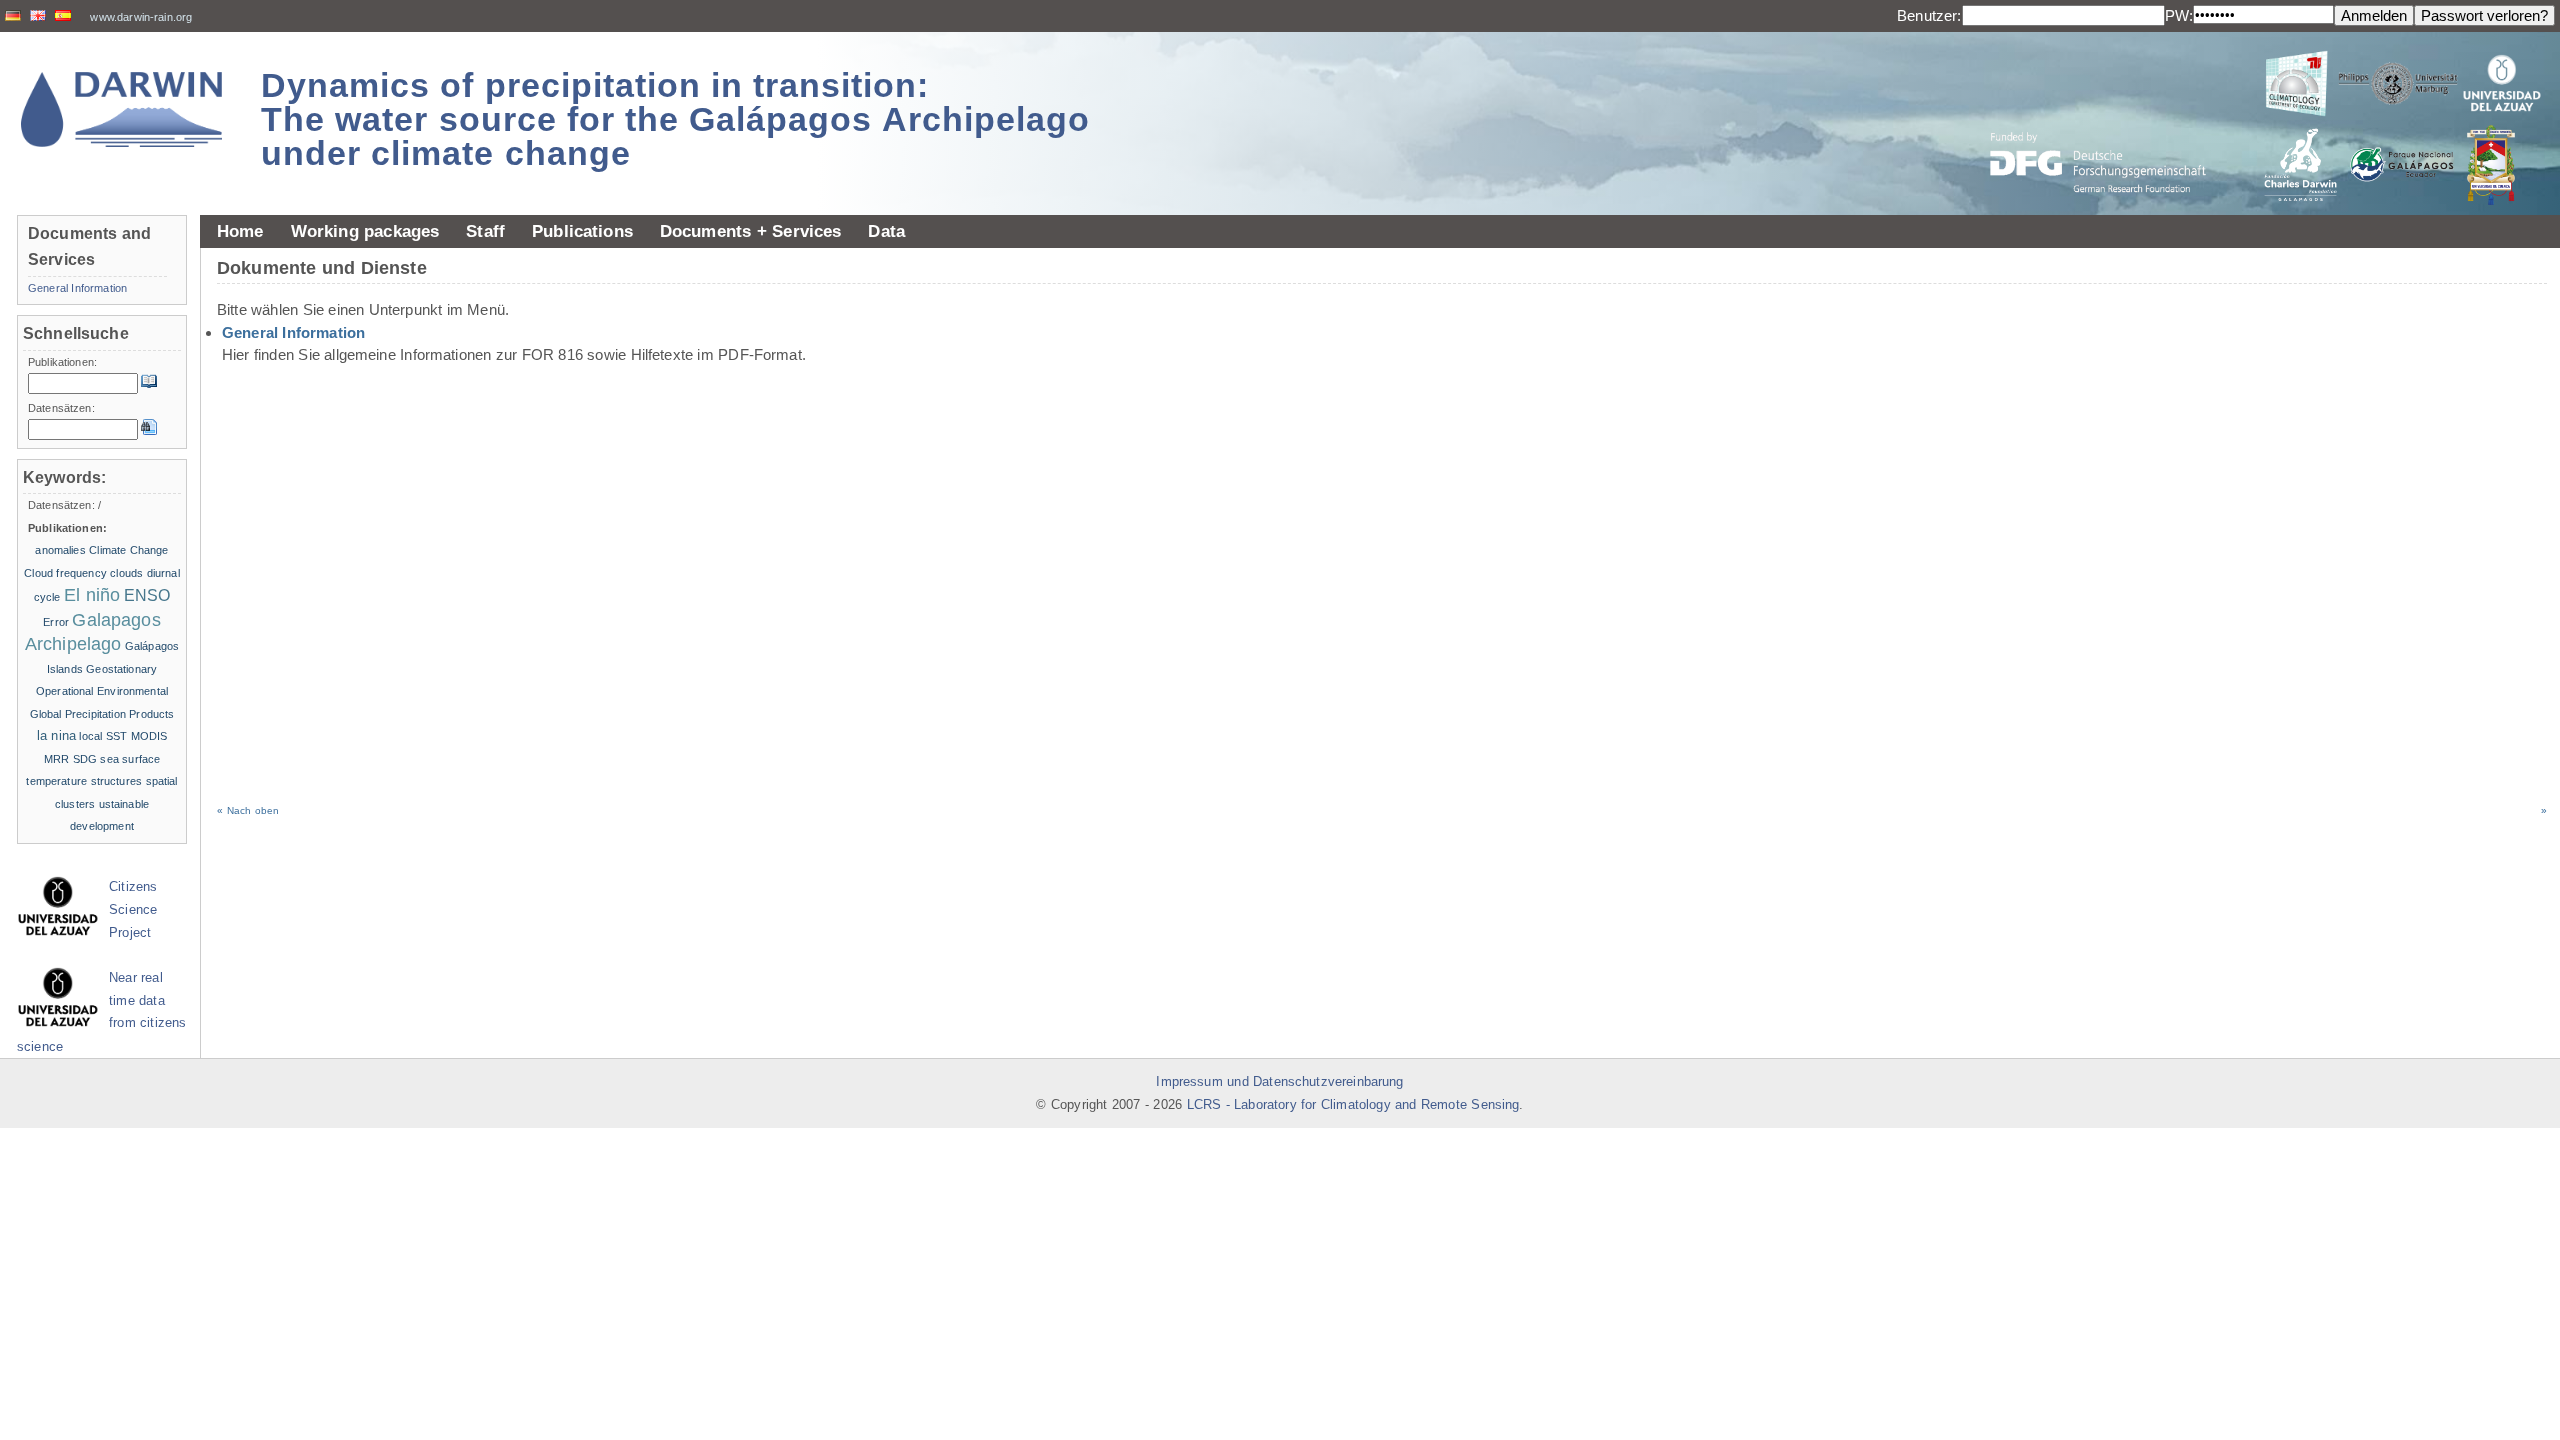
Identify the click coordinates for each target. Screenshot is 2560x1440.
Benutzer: (1929, 15)
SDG (85, 759)
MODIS (149, 736)
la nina (56, 735)
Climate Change (128, 550)
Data (886, 231)
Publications (582, 231)
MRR (56, 759)
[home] (122, 109)
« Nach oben (248, 810)
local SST (103, 736)
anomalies (60, 550)
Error (56, 622)
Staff (485, 231)
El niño (92, 595)
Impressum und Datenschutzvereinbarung (1279, 1082)
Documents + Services (751, 231)
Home (240, 231)
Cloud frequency (65, 573)
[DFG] (2110, 117)
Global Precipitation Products (102, 714)
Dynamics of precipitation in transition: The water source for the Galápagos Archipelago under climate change (675, 119)
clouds (126, 573)
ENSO (147, 595)
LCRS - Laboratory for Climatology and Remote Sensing (1353, 1105)
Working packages (365, 231)
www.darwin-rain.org (141, 17)
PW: (2179, 15)
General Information (293, 332)
